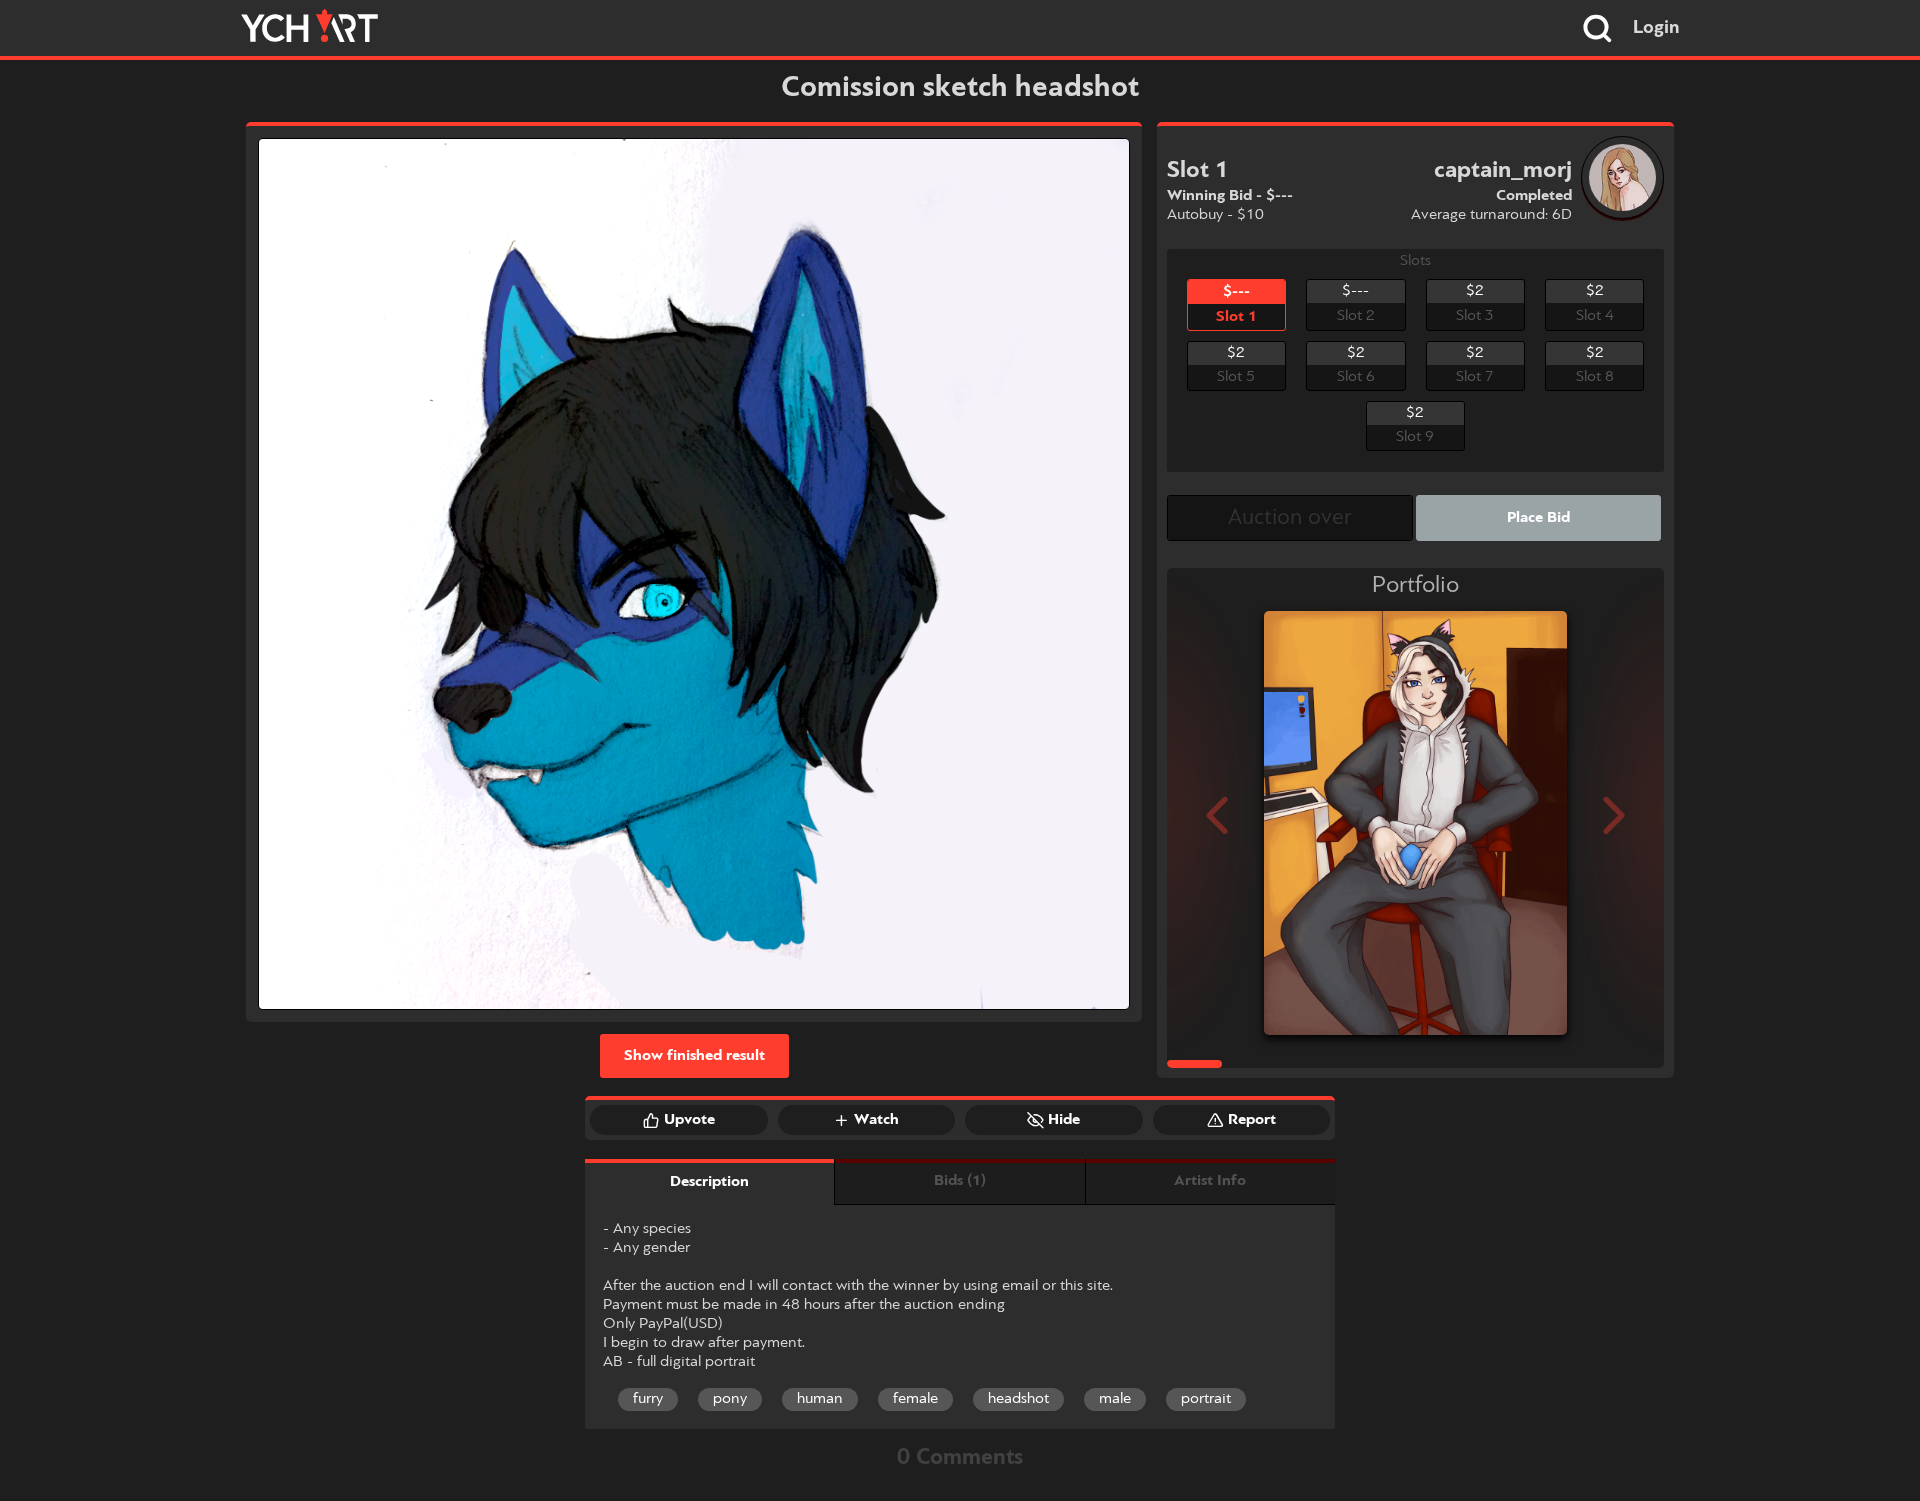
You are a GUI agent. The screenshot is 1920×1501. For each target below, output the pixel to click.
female (915, 1399)
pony (730, 1399)
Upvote (689, 1120)
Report (1252, 1120)
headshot (1018, 1399)
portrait (1206, 1399)
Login (1656, 28)
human (820, 1399)
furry (648, 1399)
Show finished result (694, 1056)
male (1115, 1399)
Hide (1064, 1120)
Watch (876, 1120)
